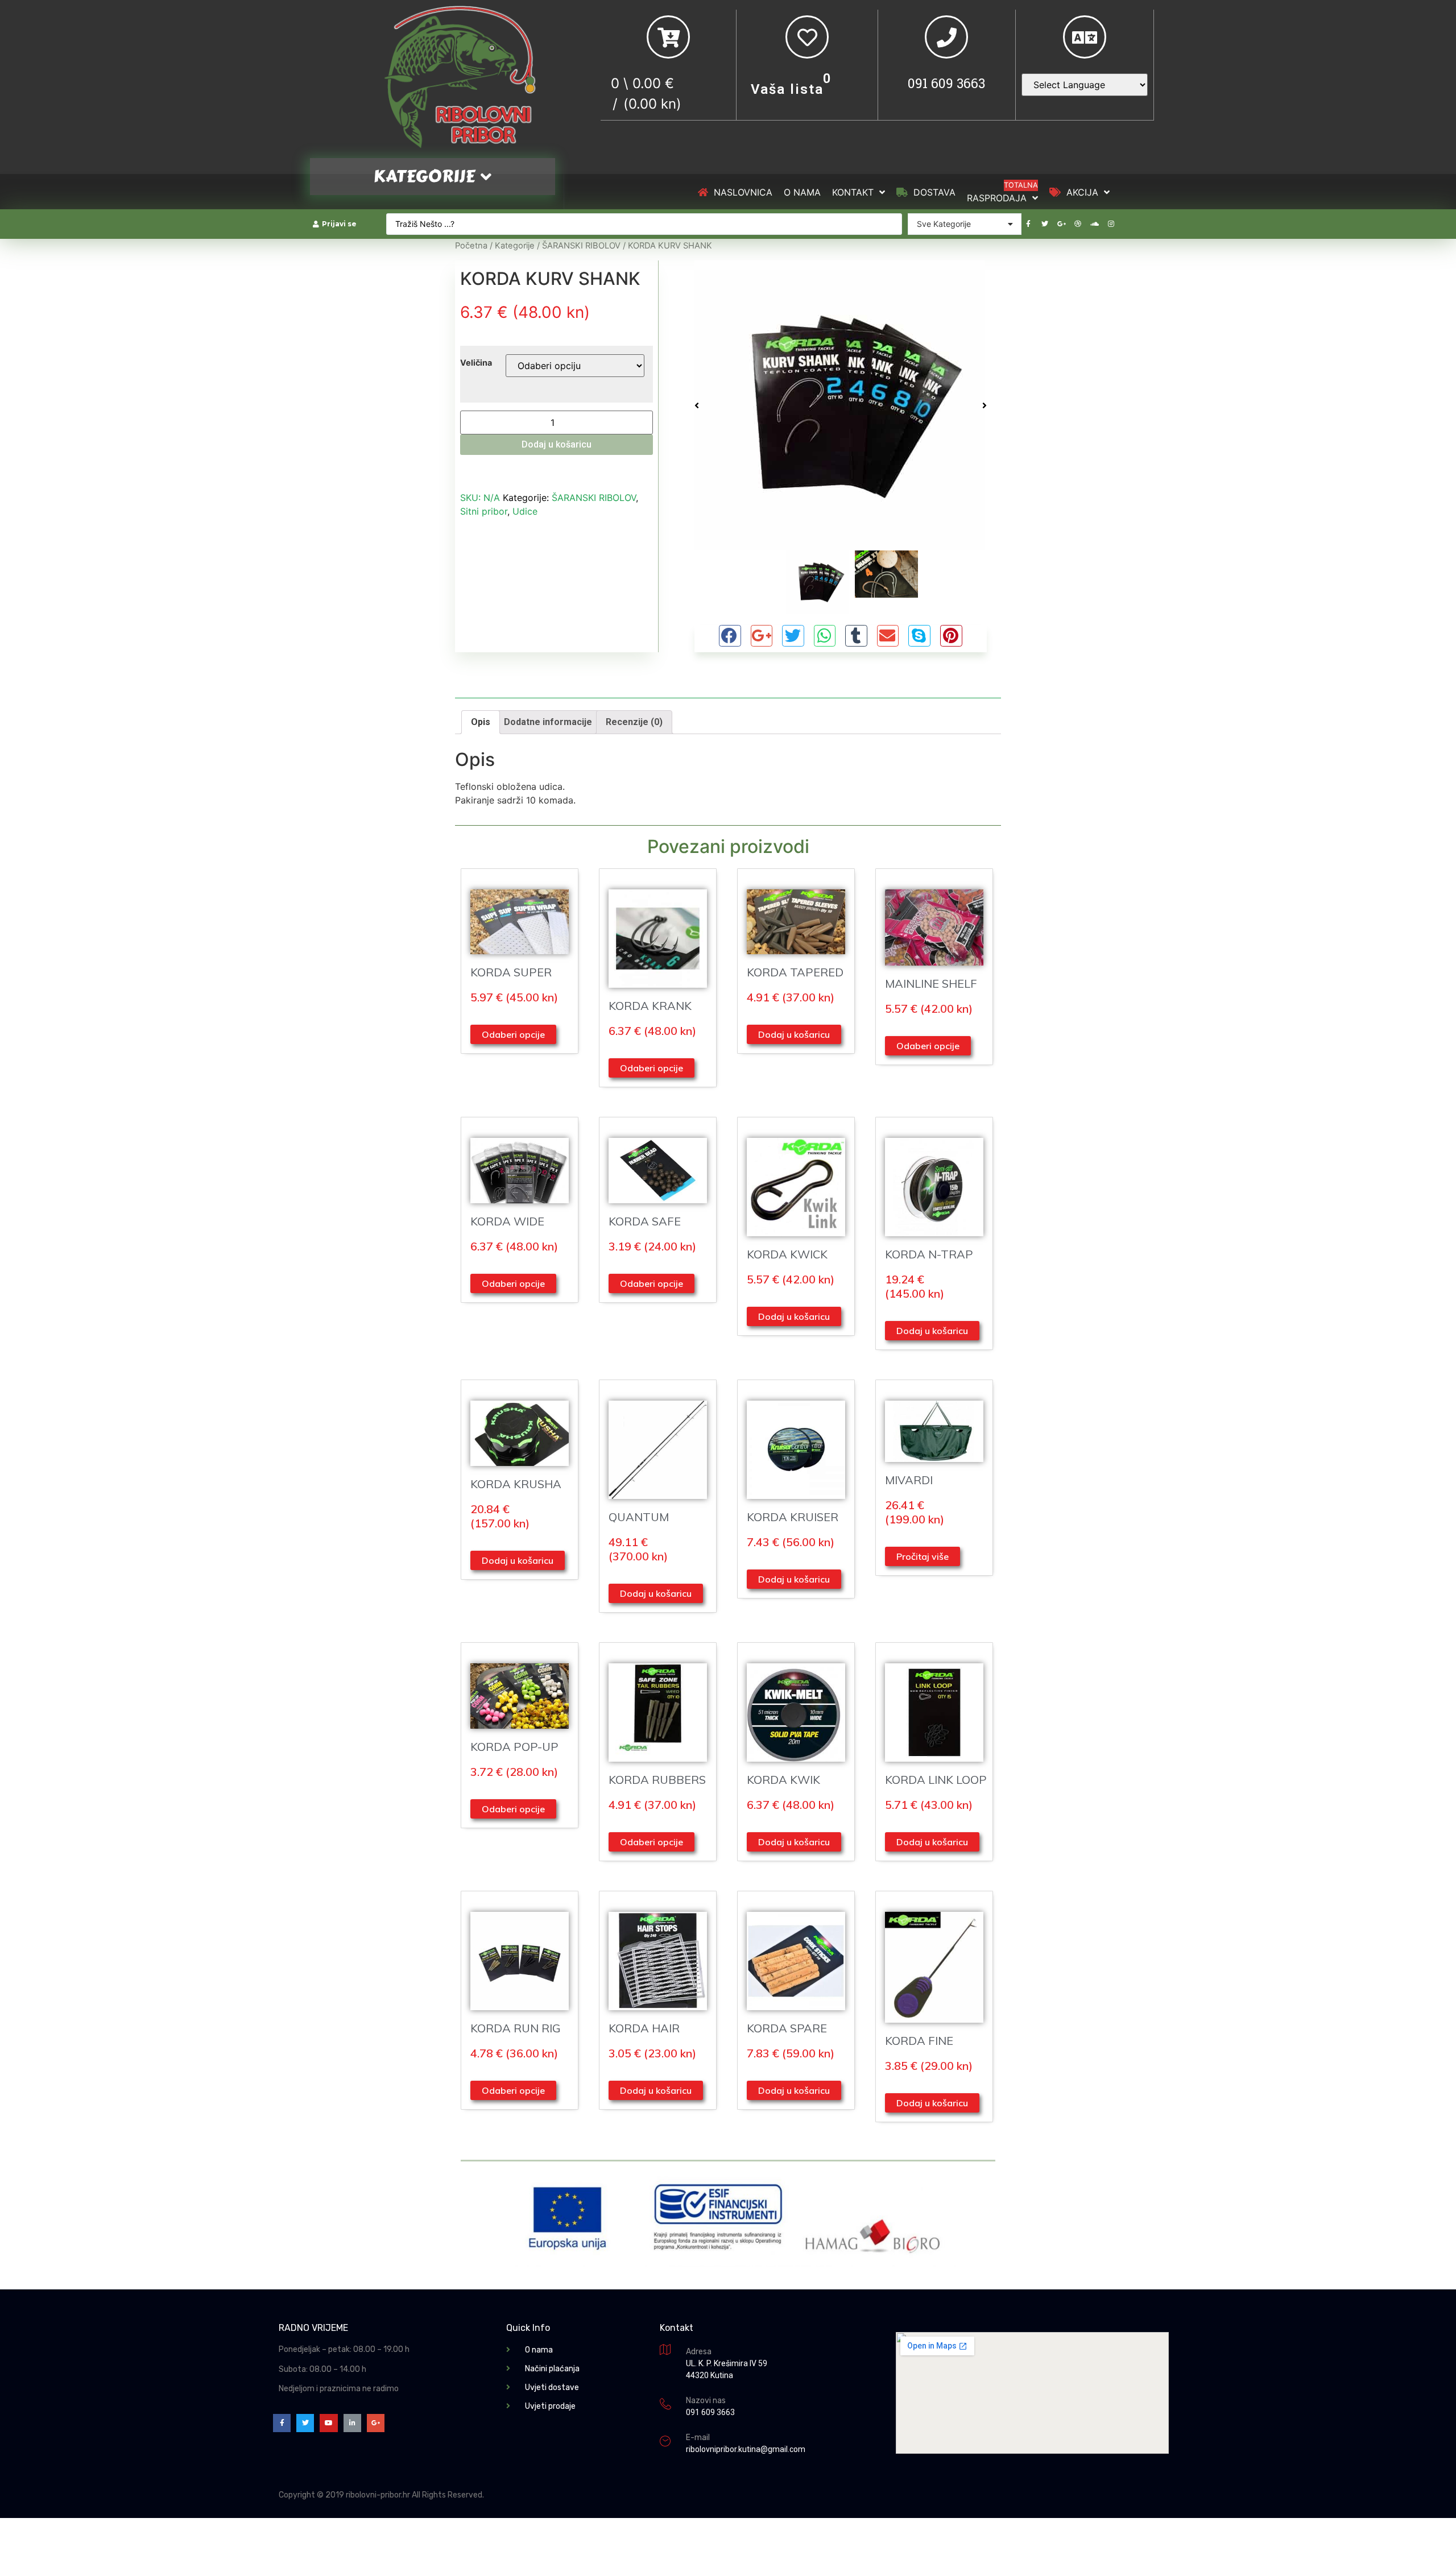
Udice (525, 511)
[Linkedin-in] (352, 2423)
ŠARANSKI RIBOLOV (581, 246)
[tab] (481, 722)
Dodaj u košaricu (557, 444)
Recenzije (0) (634, 722)
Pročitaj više (923, 1556)
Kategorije (515, 246)
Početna (471, 246)
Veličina (476, 363)
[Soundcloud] (1094, 224)
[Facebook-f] (1028, 224)
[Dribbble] (1078, 224)
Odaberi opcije (513, 1034)
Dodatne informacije (548, 722)
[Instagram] (1111, 224)
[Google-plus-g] (1061, 224)
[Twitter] (1045, 224)
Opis (481, 722)
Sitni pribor (484, 511)
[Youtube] (328, 2423)
